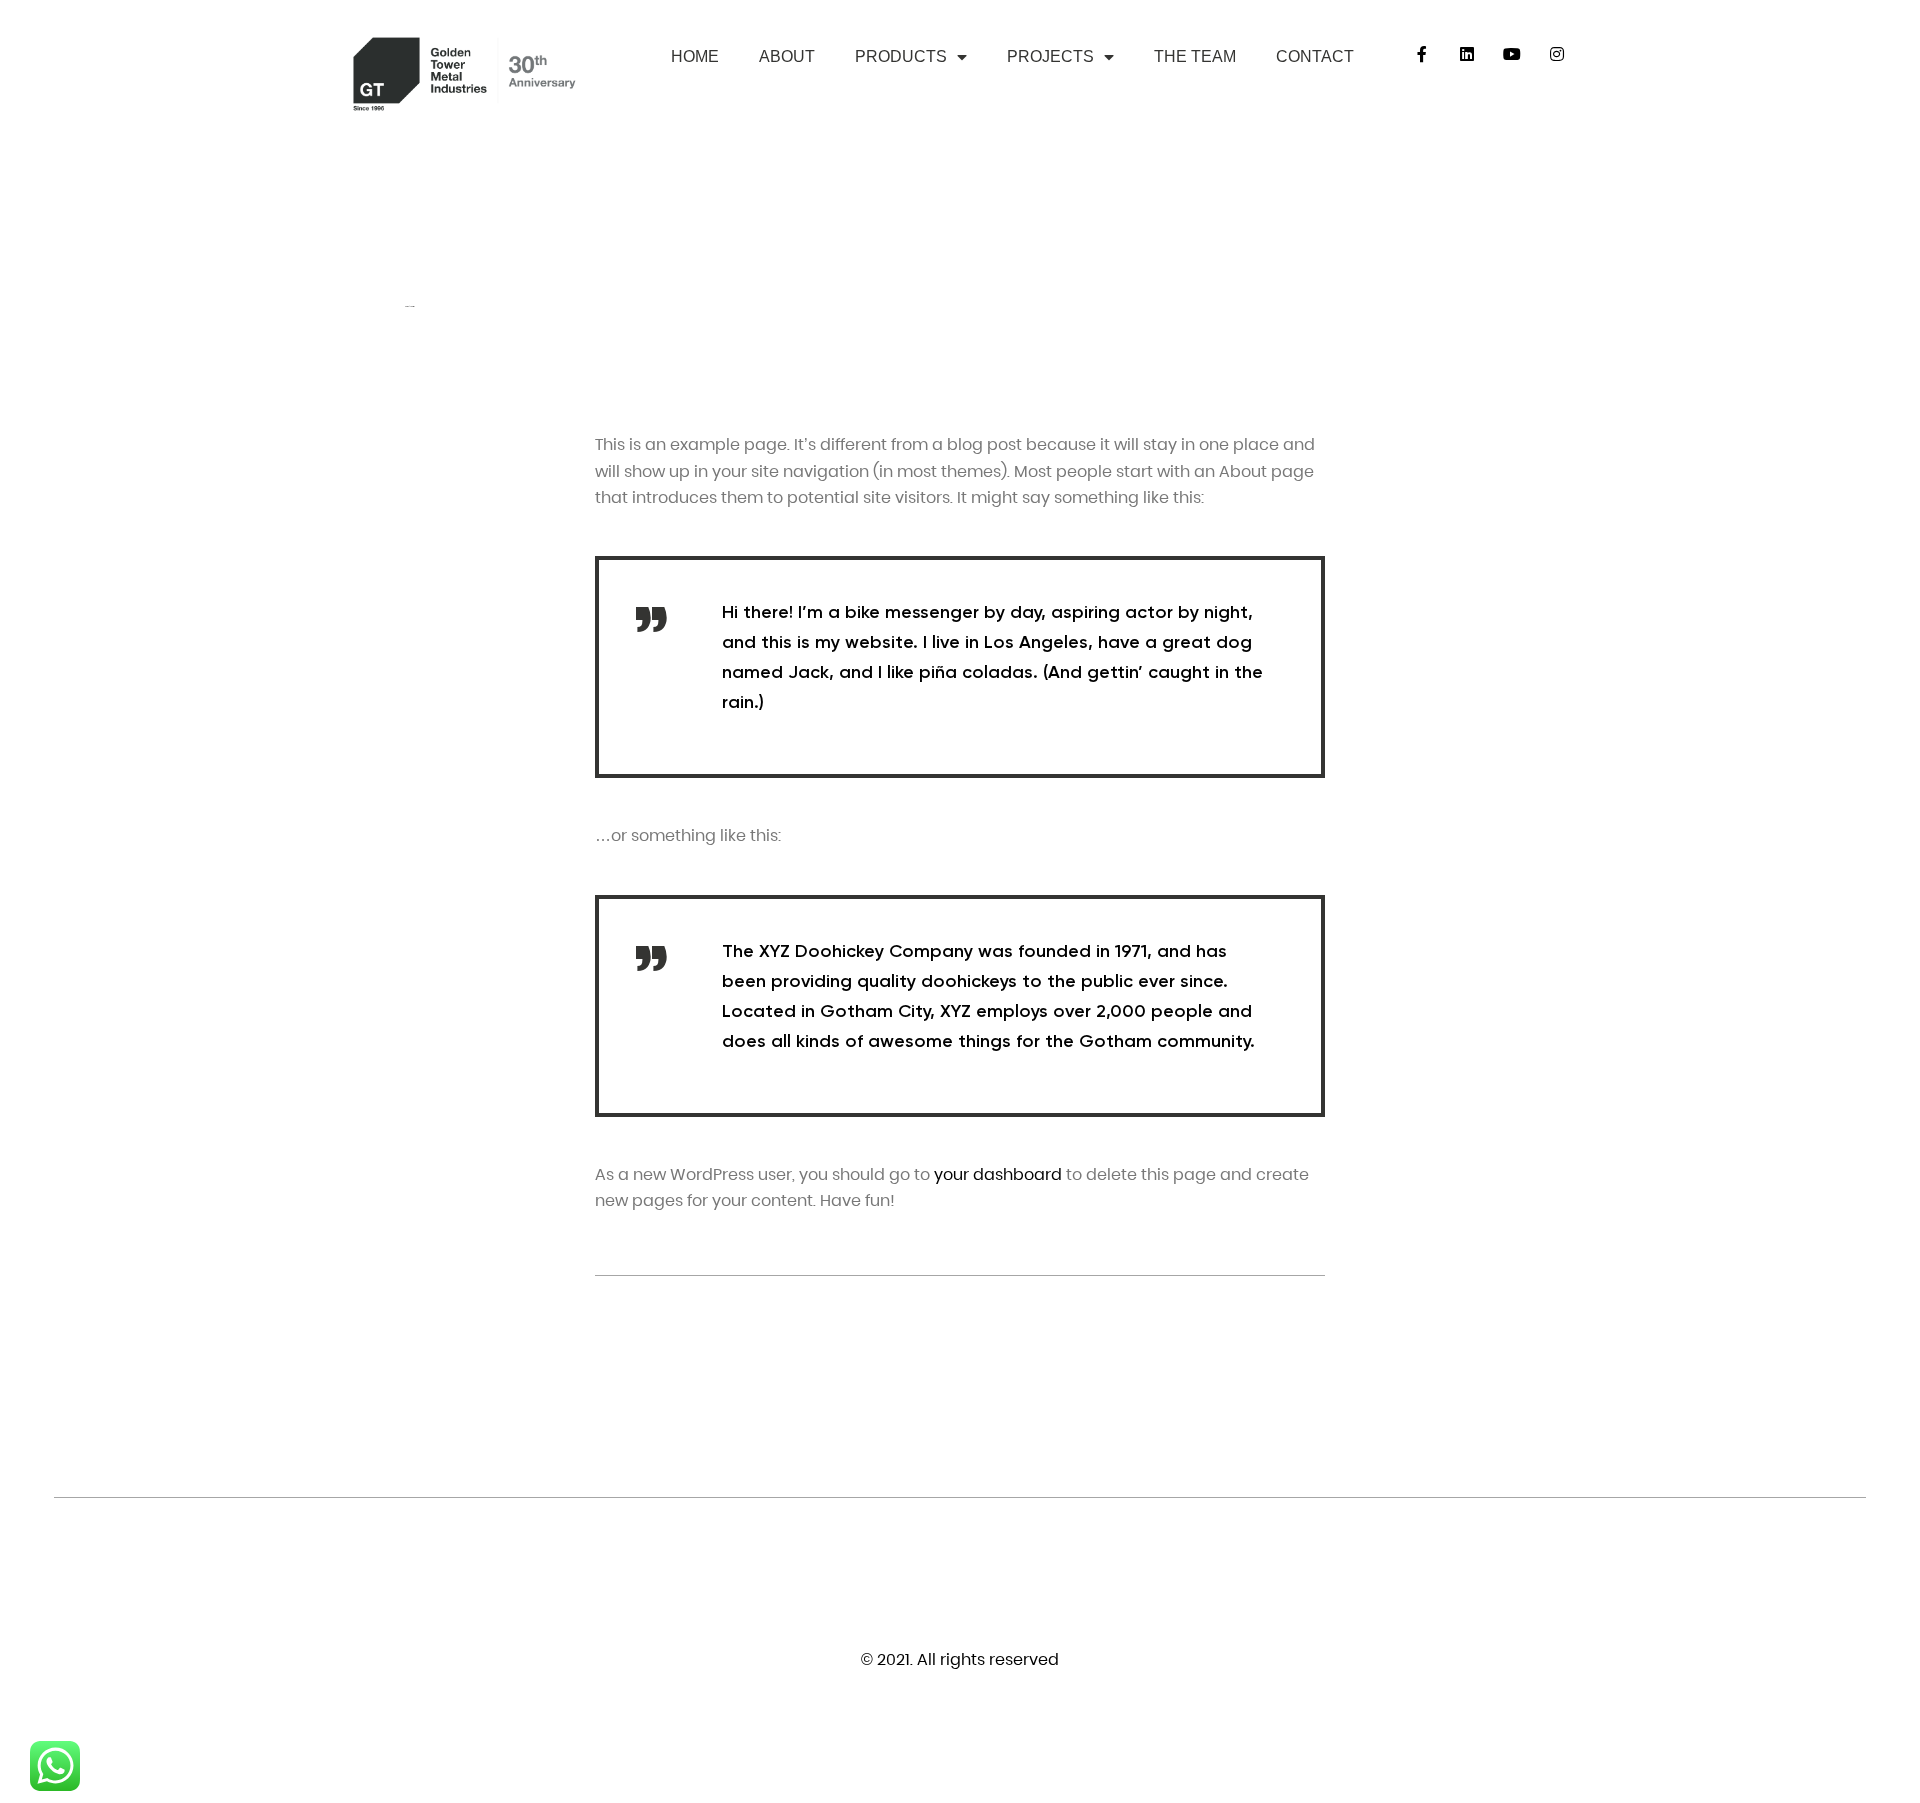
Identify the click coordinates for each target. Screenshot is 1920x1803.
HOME (695, 56)
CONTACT (1315, 56)
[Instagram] (1557, 54)
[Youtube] (1512, 54)
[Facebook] (1422, 54)
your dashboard (998, 1174)
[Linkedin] (1467, 54)
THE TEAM (1195, 56)
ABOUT (787, 56)
